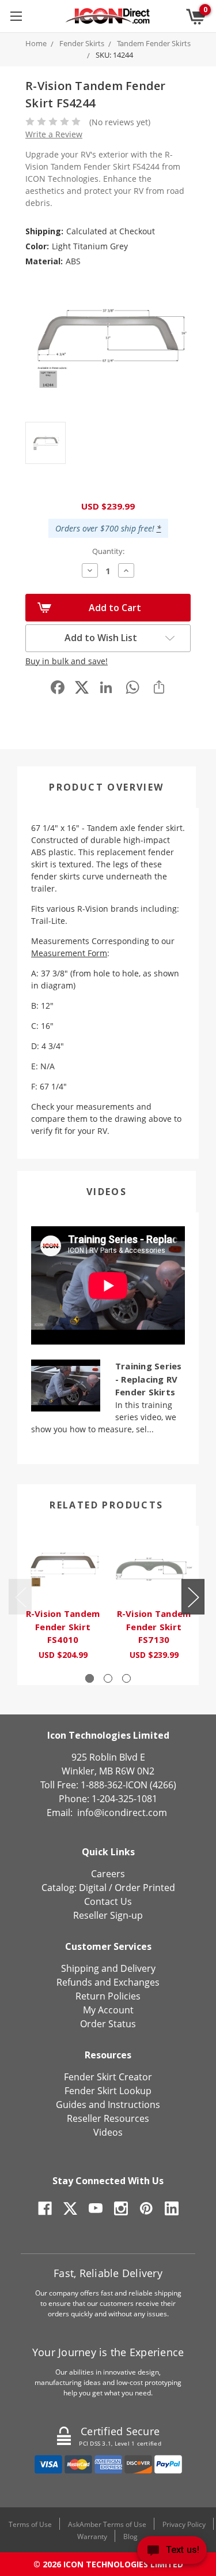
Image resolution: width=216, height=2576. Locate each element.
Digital (93, 1888)
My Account (108, 2010)
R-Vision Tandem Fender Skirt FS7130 (154, 1626)
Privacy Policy (184, 2524)
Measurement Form (69, 953)
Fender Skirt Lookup (108, 2091)
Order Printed (145, 1888)
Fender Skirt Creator (108, 2077)
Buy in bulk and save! (67, 661)
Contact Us (108, 1901)
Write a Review (54, 134)
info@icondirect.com (122, 1813)
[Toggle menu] (16, 16)
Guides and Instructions (108, 2105)
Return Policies (108, 1996)
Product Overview (106, 787)
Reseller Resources (108, 2118)
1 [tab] (90, 1678)
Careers (108, 1874)
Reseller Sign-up (108, 1915)
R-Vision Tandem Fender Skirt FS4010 (63, 1626)
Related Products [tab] (106, 1505)
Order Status (108, 2024)
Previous (20, 1596)
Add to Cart (115, 608)
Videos (107, 1192)
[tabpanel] (63, 1599)
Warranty (92, 2536)
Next (193, 1596)
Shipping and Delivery (108, 1968)
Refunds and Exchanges (108, 1982)
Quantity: (108, 551)
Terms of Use (30, 2524)
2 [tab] (108, 1678)
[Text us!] (172, 2553)
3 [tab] (126, 1678)
